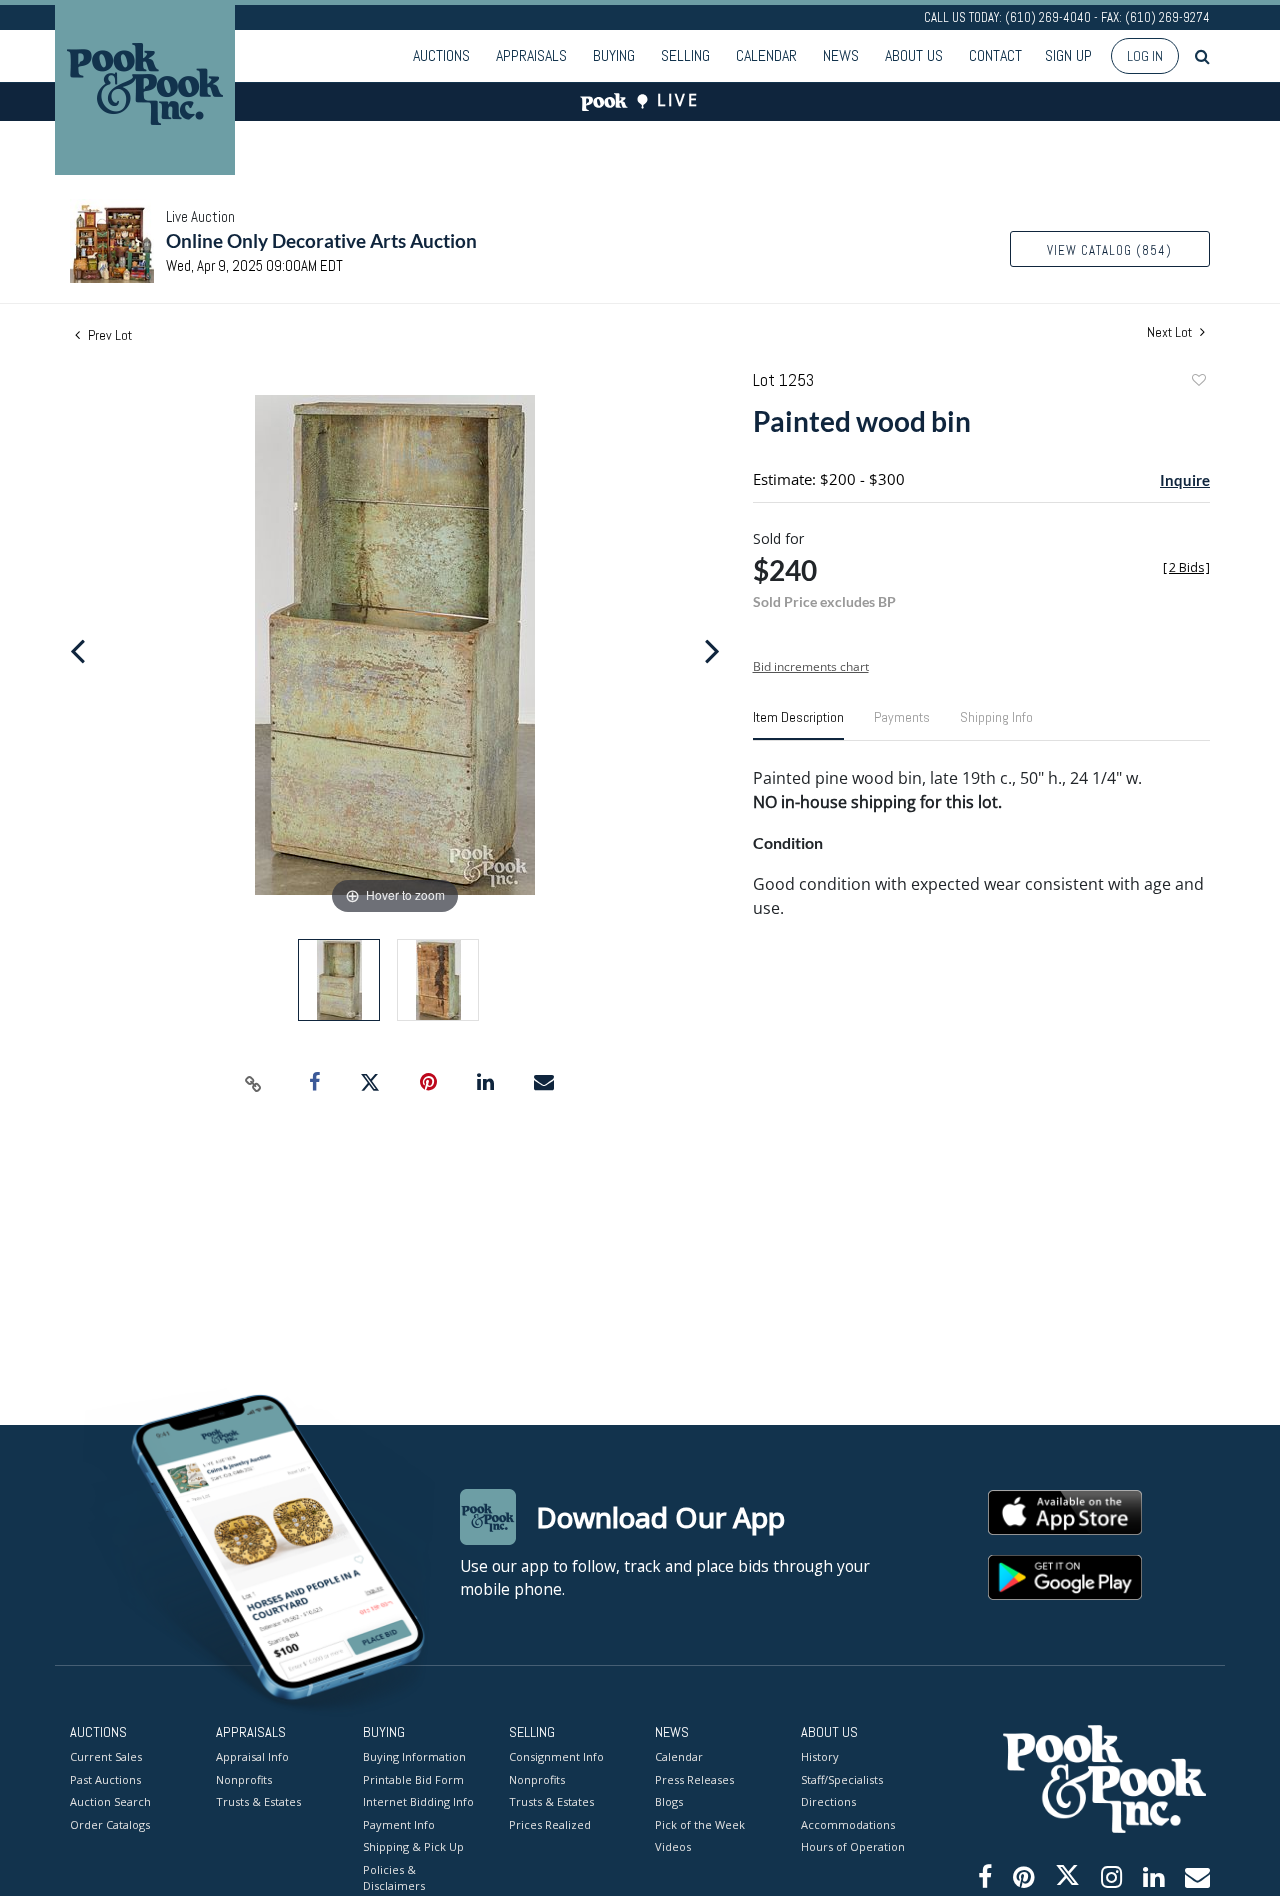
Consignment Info (556, 1756)
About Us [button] (914, 55)
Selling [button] (685, 55)
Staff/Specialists (842, 1779)
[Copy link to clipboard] (254, 1083)
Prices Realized (550, 1824)
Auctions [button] (441, 55)
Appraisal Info (252, 1756)
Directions (828, 1801)
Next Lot (1171, 332)
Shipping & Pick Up (413, 1846)
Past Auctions (105, 1779)
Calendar (766, 55)
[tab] (798, 725)
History (820, 1756)
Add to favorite (1198, 382)
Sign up (1068, 55)
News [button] (841, 55)
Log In (1145, 56)
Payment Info (399, 1824)
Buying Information (414, 1756)
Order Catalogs (110, 1824)
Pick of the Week (700, 1824)
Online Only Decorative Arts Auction (321, 240)
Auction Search (110, 1801)
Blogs (669, 1801)
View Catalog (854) (1109, 250)
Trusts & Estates (258, 1801)
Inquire (1185, 480)
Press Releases (694, 1779)
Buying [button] (614, 55)
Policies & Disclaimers (394, 1878)
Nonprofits (244, 1779)
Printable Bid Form (413, 1779)
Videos (673, 1846)
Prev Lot (108, 335)
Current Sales (106, 1756)
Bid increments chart (811, 666)
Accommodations (848, 1824)
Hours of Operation (853, 1846)
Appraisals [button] (531, 55)
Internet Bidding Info (418, 1801)
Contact (995, 55)
